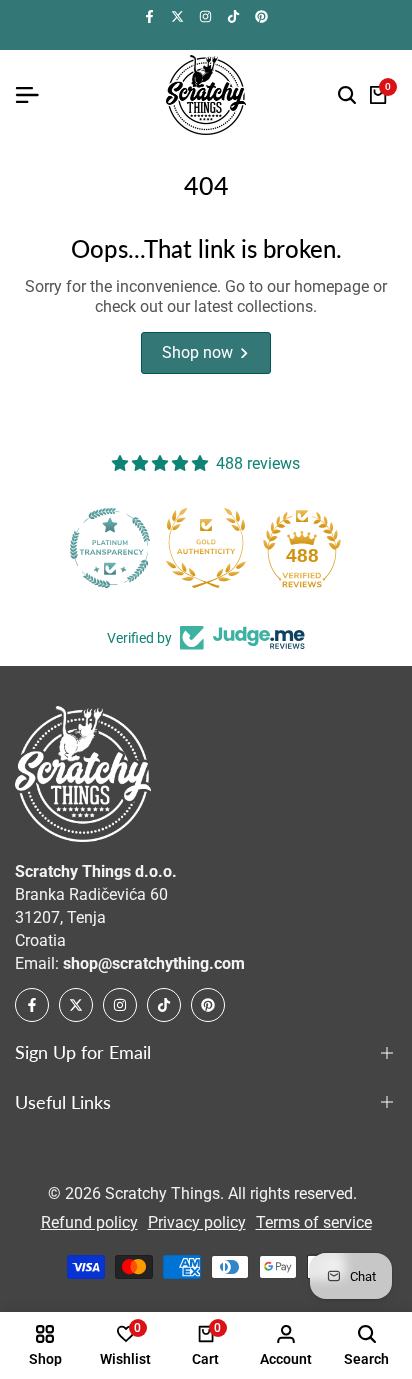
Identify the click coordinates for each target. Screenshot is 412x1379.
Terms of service (314, 1222)
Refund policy (89, 1222)
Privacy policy (197, 1222)
